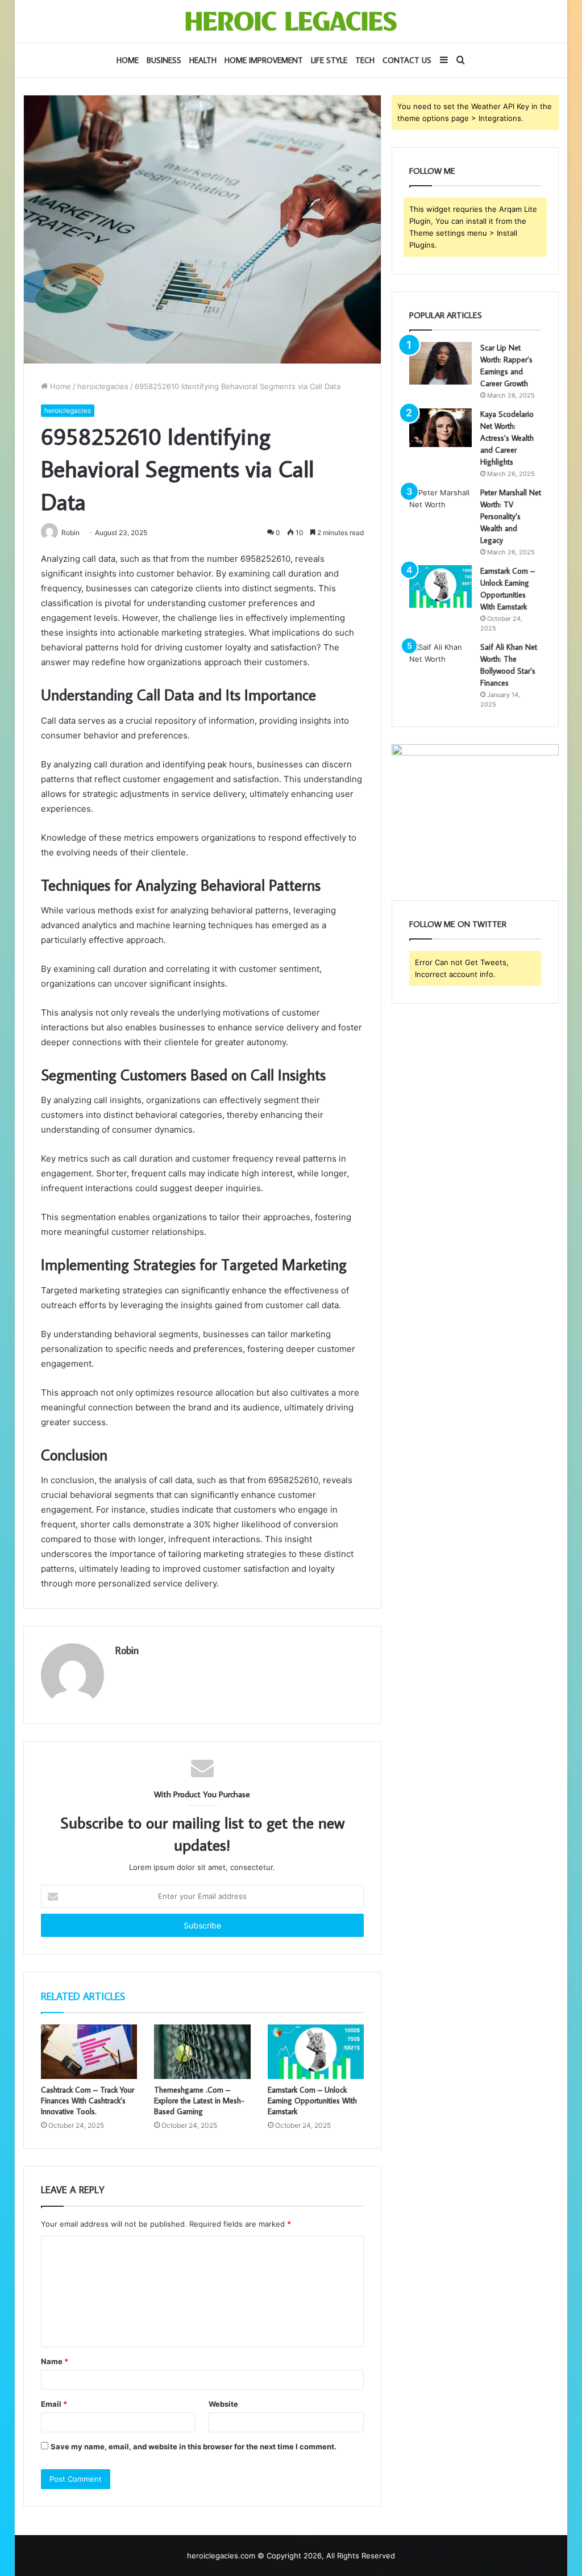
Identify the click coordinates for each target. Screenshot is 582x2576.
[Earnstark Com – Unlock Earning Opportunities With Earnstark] (316, 2052)
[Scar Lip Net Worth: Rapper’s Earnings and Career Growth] (440, 363)
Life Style (329, 60)
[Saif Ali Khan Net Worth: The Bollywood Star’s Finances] (440, 663)
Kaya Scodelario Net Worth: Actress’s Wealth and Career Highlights (507, 438)
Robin (127, 1650)
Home (128, 60)
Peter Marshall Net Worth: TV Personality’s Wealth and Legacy (511, 516)
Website (223, 2404)
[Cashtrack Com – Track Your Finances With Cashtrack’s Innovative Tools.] (89, 2052)
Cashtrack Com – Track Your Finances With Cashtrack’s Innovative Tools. (88, 2101)
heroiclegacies (103, 386)
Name (55, 2361)
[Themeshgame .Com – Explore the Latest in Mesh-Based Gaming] (202, 2052)
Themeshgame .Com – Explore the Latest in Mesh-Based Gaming (199, 2101)
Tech (365, 60)
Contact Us (407, 60)
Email (54, 2404)
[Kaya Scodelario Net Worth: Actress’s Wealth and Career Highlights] (440, 428)
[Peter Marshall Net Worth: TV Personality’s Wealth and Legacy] (440, 508)
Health (203, 60)
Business (164, 60)
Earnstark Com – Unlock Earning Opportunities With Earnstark (312, 2101)
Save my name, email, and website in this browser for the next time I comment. (194, 2446)
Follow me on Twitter (458, 924)
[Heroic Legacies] (291, 21)
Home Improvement (264, 60)
